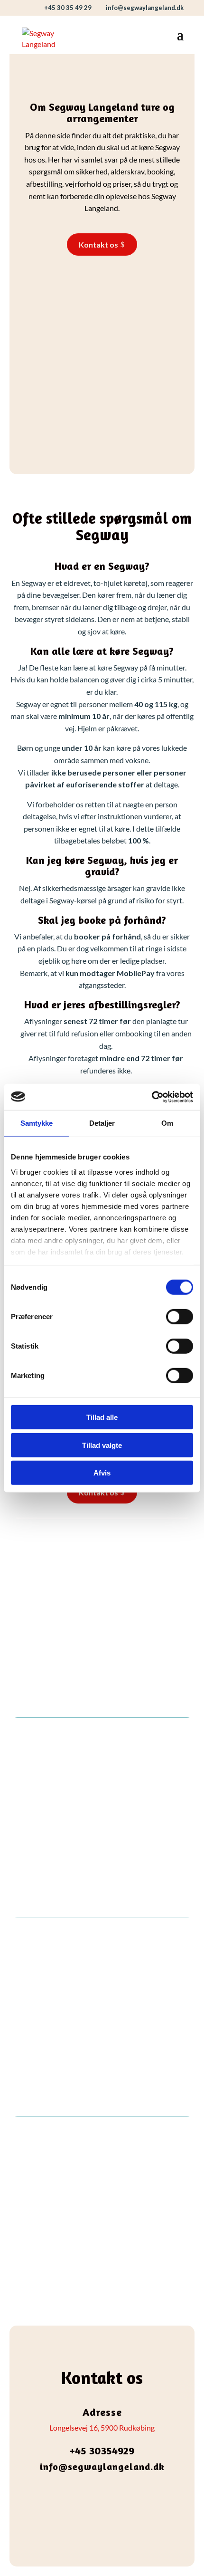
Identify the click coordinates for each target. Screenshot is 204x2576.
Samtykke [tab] (37, 1123)
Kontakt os (98, 244)
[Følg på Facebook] (93, 2496)
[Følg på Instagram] (111, 2496)
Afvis (102, 1473)
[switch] (180, 1317)
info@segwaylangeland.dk (102, 2466)
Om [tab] (167, 1123)
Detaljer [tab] (102, 1123)
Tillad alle (102, 1417)
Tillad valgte (102, 1445)
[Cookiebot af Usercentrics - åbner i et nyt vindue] (152, 1097)
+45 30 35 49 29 (68, 8)
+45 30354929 (102, 2451)
